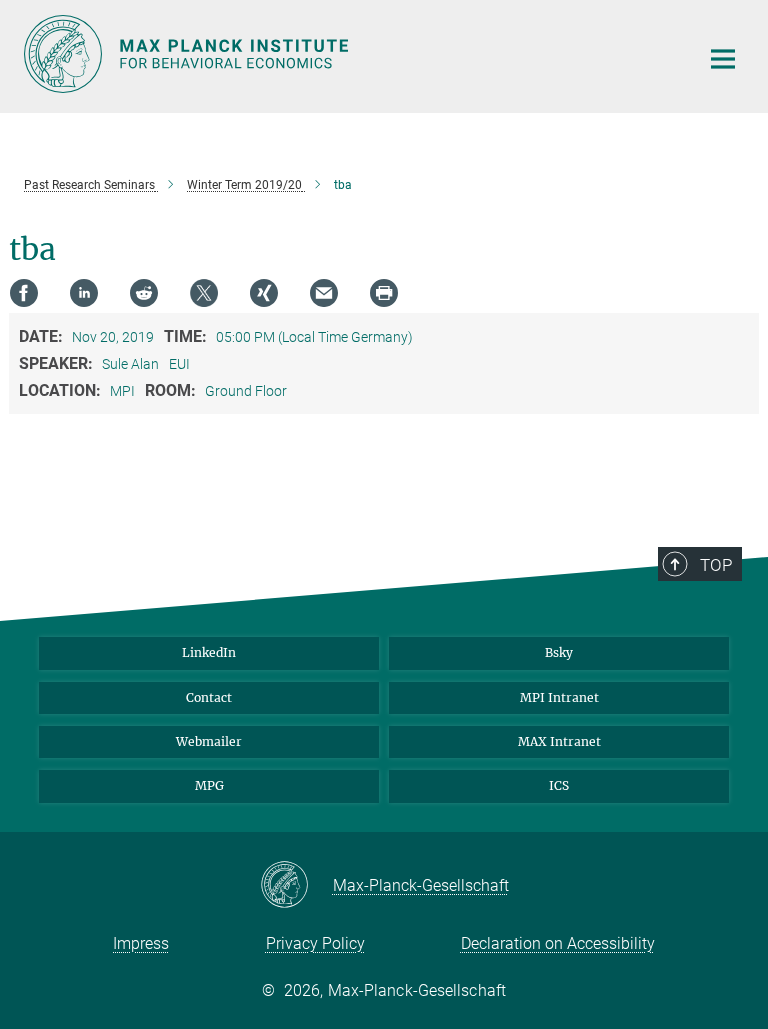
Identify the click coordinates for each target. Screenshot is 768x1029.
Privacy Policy (315, 943)
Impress (141, 943)
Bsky (559, 652)
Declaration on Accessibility (558, 943)
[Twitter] (204, 293)
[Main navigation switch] (723, 59)
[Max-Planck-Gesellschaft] (296, 886)
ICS (559, 785)
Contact (209, 697)
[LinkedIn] (84, 293)
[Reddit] (144, 293)
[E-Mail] (324, 293)
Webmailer (209, 741)
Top (716, 565)
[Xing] (264, 293)
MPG (209, 785)
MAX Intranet (559, 741)
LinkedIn (209, 652)
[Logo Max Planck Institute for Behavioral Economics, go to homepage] (349, 54)
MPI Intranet (559, 697)
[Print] (384, 293)
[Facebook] (24, 293)
